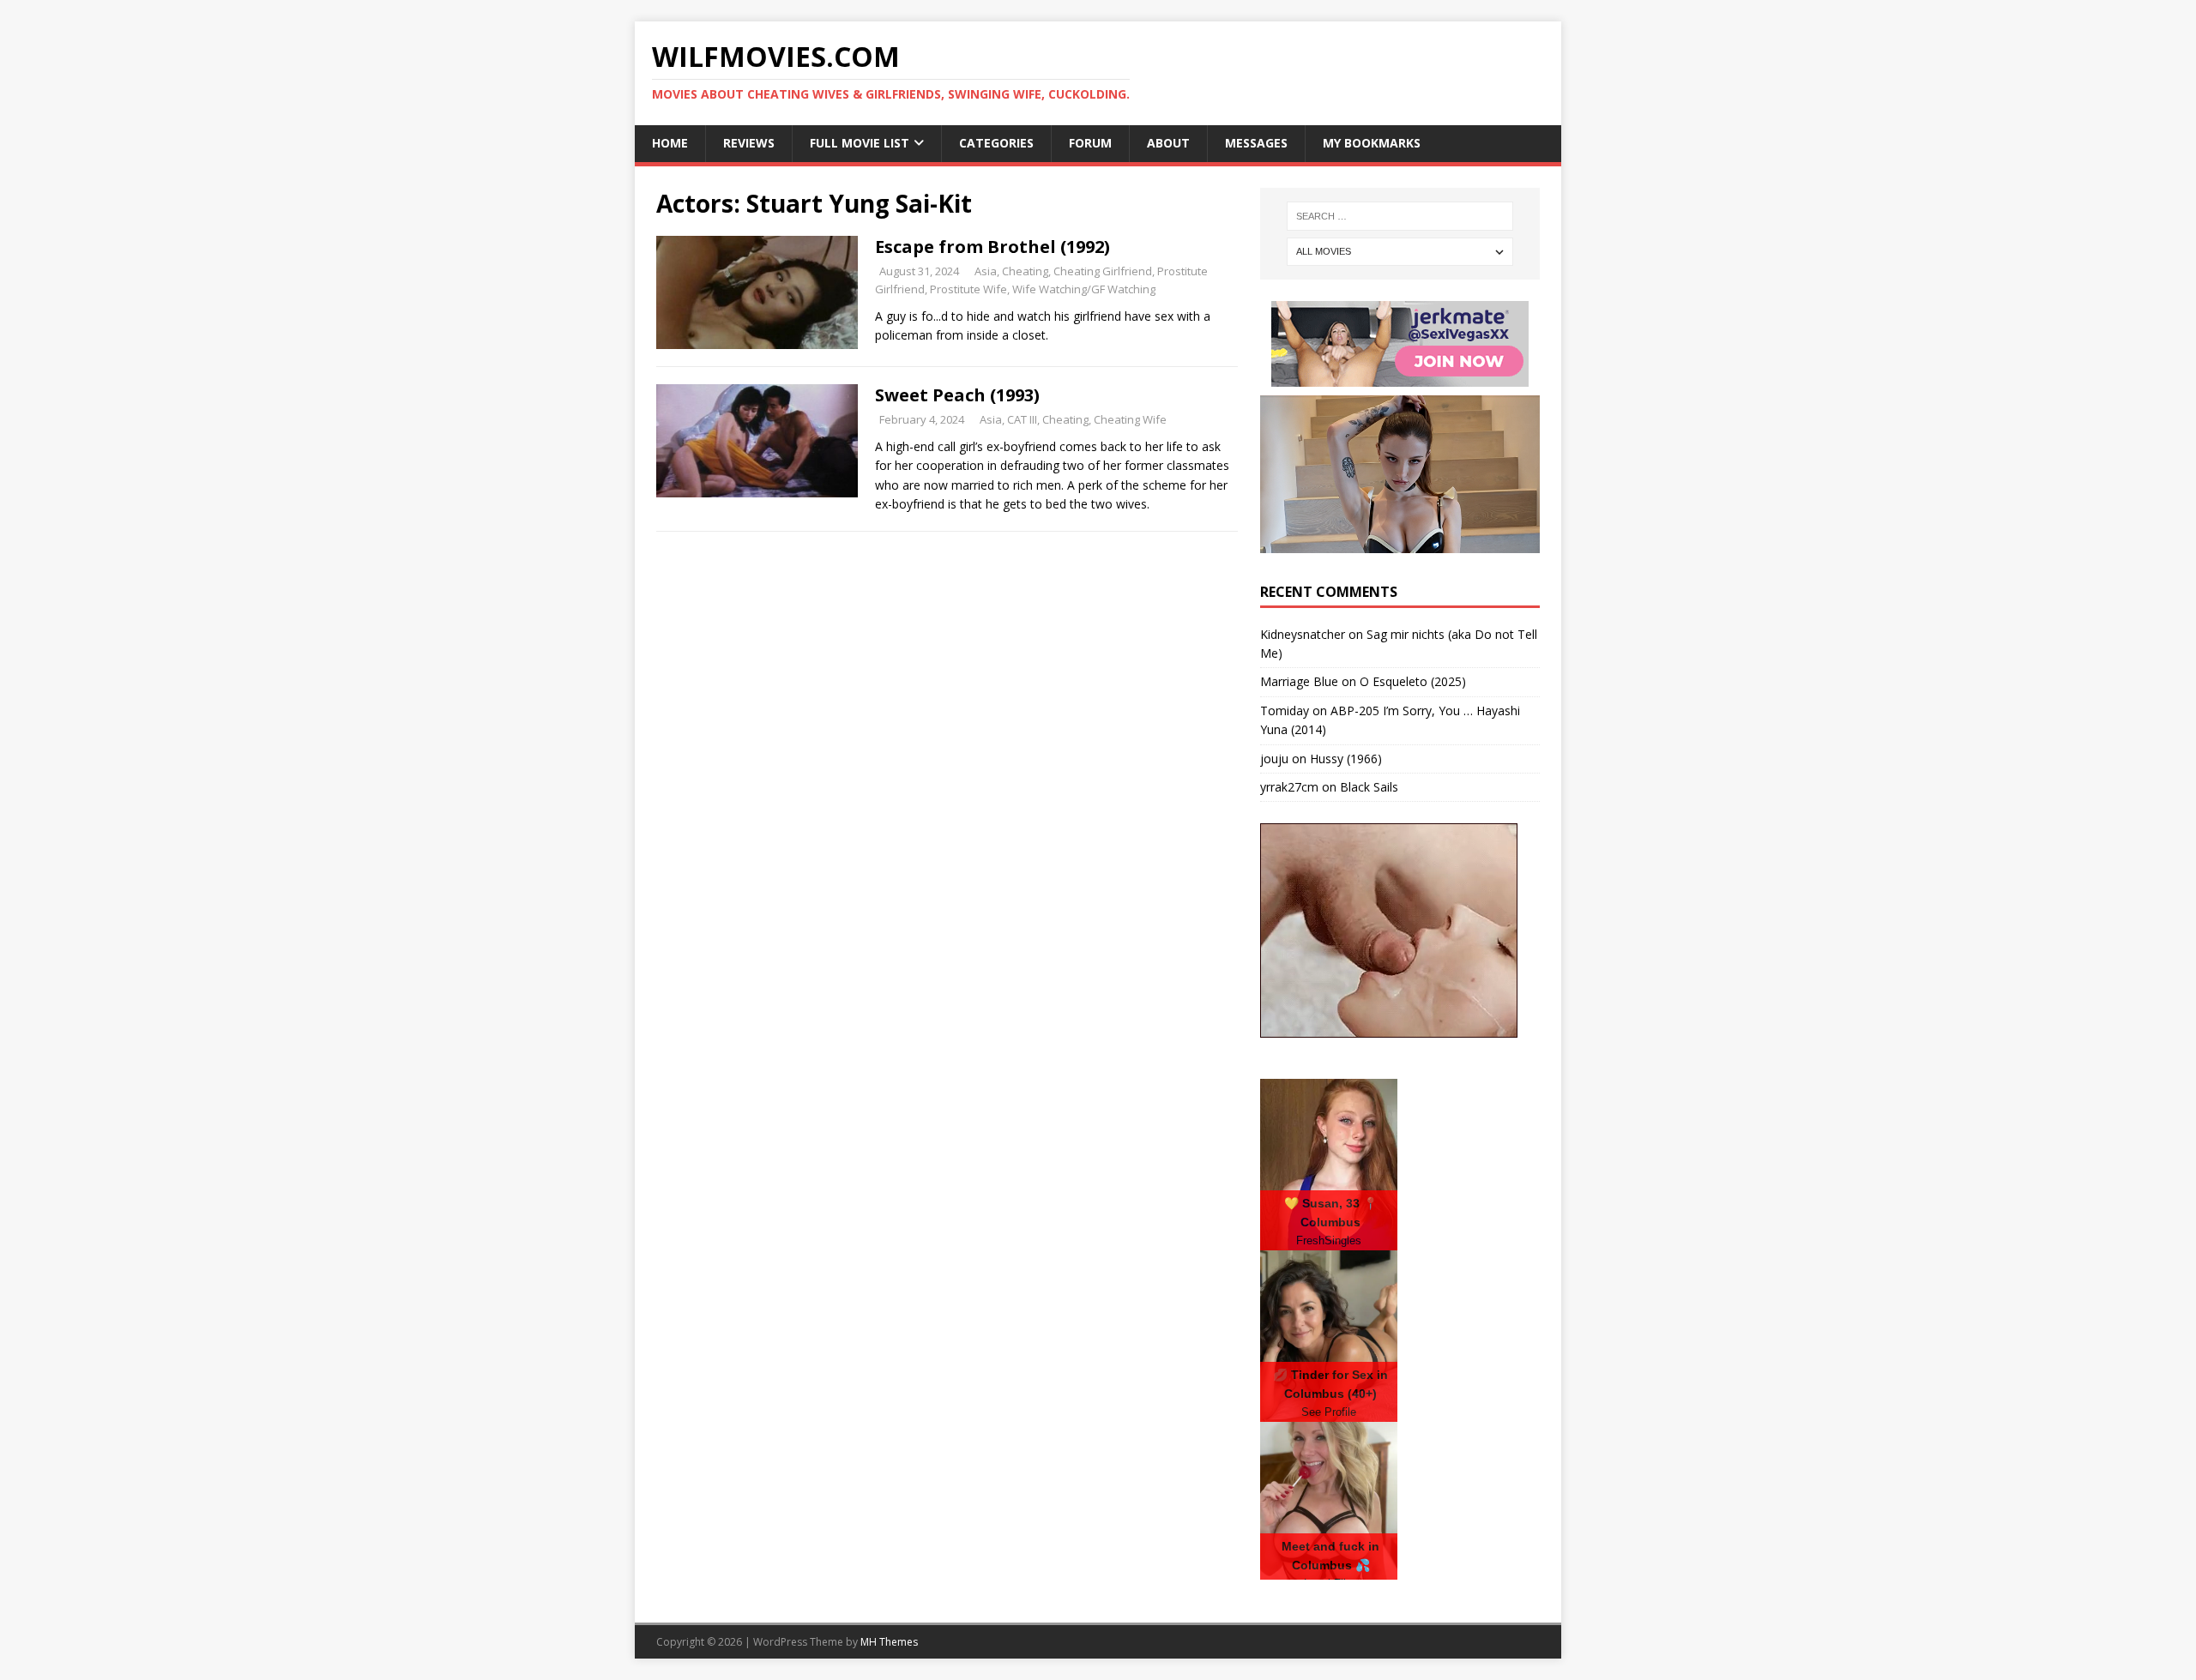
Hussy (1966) (1346, 759)
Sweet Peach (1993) (957, 395)
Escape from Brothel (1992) (992, 247)
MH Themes (889, 1642)
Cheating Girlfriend (1103, 271)
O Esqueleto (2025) (1413, 681)
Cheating (1025, 271)
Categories (996, 143)
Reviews (749, 143)
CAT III (1022, 419)
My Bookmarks (1372, 143)
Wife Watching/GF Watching (1084, 289)
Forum (1090, 143)
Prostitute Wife (968, 289)
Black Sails (1369, 787)
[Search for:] (1400, 216)
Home (670, 143)
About (1168, 143)
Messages (1256, 143)
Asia (986, 271)
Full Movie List (860, 143)
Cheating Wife (1130, 419)
